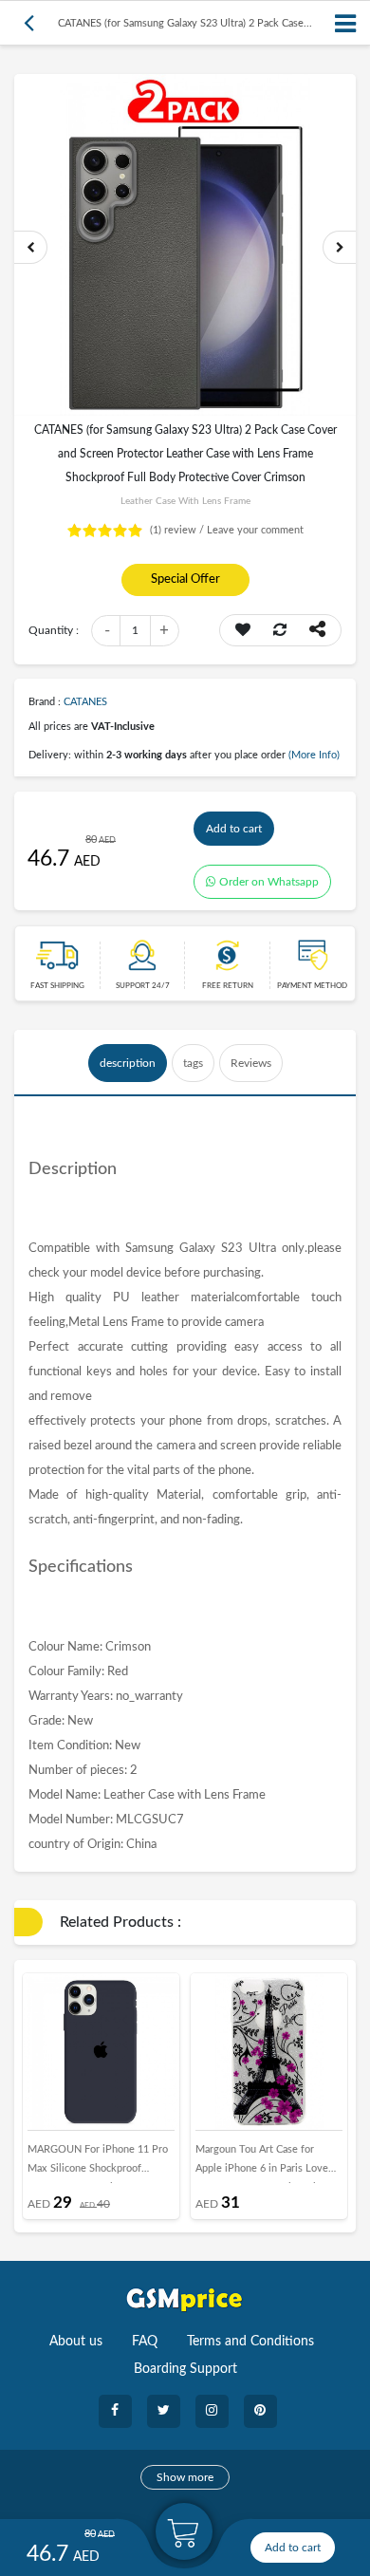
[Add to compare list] (280, 630)
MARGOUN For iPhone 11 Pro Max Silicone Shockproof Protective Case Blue (98, 2164)
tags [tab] (193, 1063)
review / (178, 530)
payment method (312, 986)
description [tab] (128, 1063)
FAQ (145, 2342)
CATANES (85, 702)
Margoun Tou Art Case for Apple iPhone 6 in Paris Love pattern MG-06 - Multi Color (262, 2164)
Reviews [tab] (251, 1063)
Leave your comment (255, 530)
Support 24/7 (143, 986)
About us (76, 2342)
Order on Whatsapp (269, 882)
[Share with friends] (317, 630)
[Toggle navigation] (346, 23)
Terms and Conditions (250, 2342)
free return (228, 986)
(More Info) (314, 755)
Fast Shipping (57, 986)
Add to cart (234, 829)
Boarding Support (185, 2369)
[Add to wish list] (243, 630)
